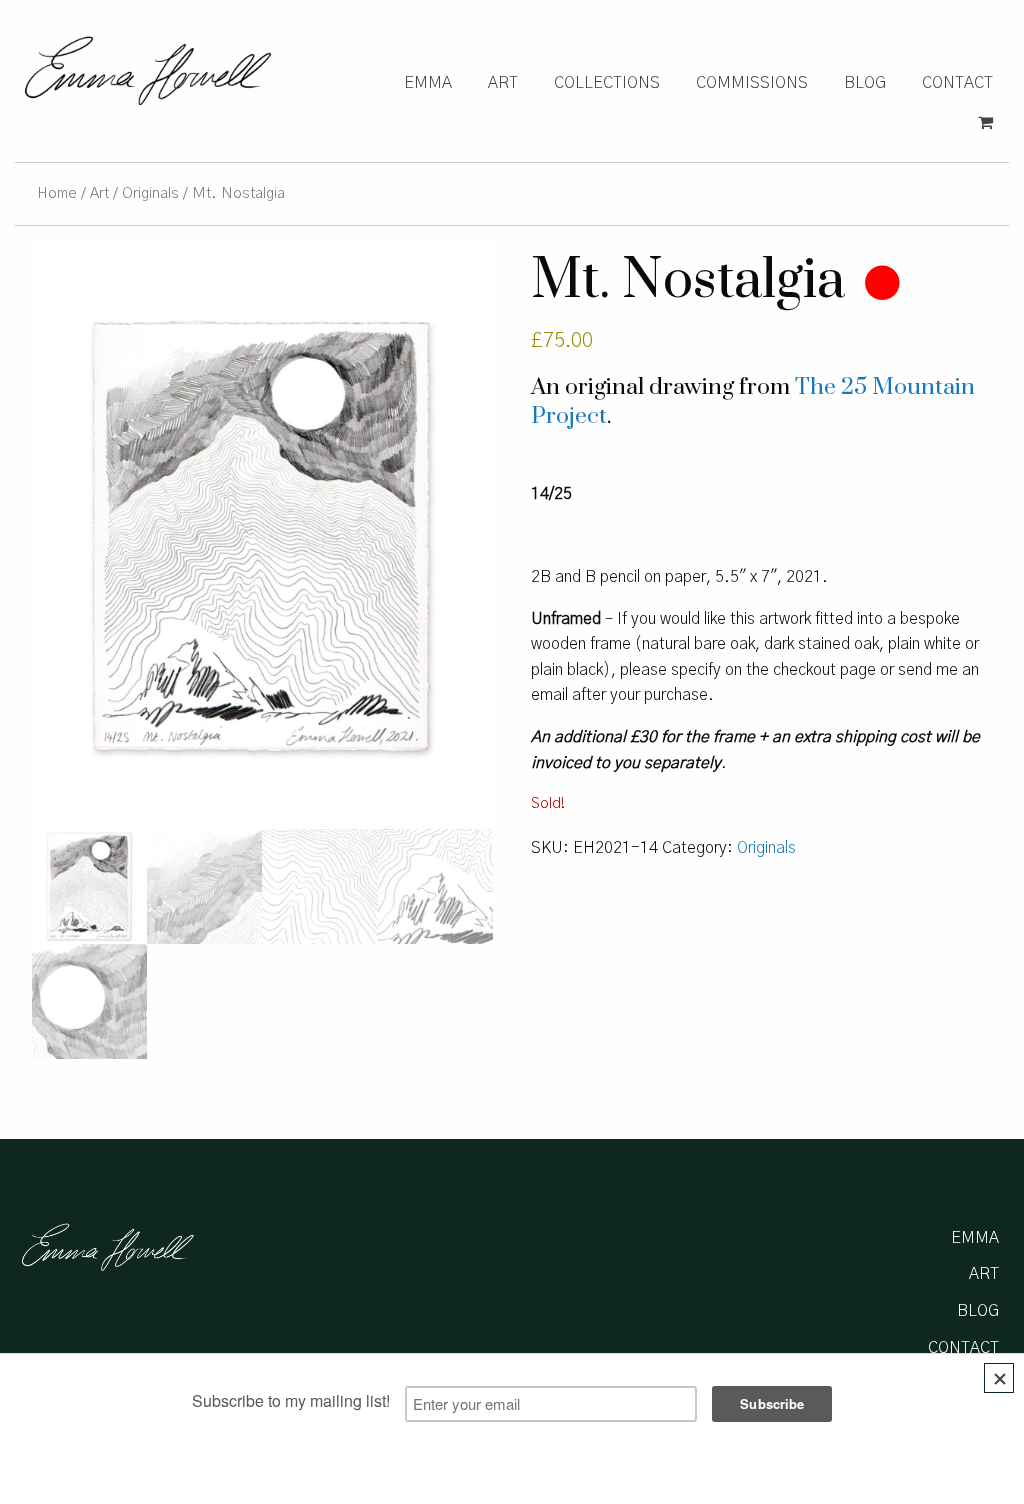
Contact (957, 83)
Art (503, 83)
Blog (865, 83)
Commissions (752, 83)
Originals (150, 193)
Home (57, 193)
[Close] (999, 1378)
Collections (607, 83)
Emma (428, 83)
